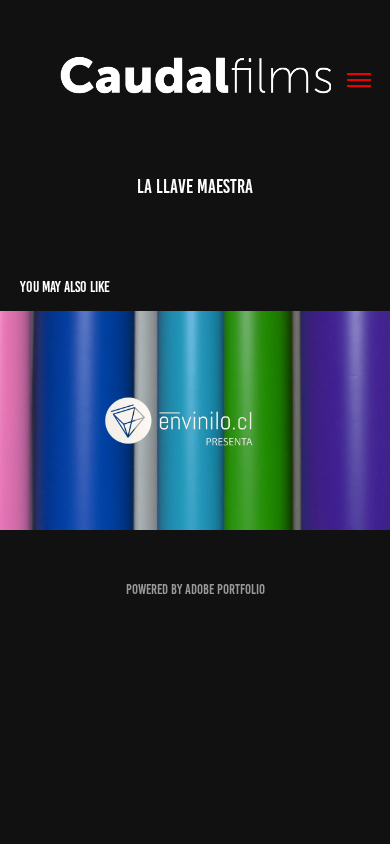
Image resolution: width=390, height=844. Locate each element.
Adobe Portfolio (225, 589)
